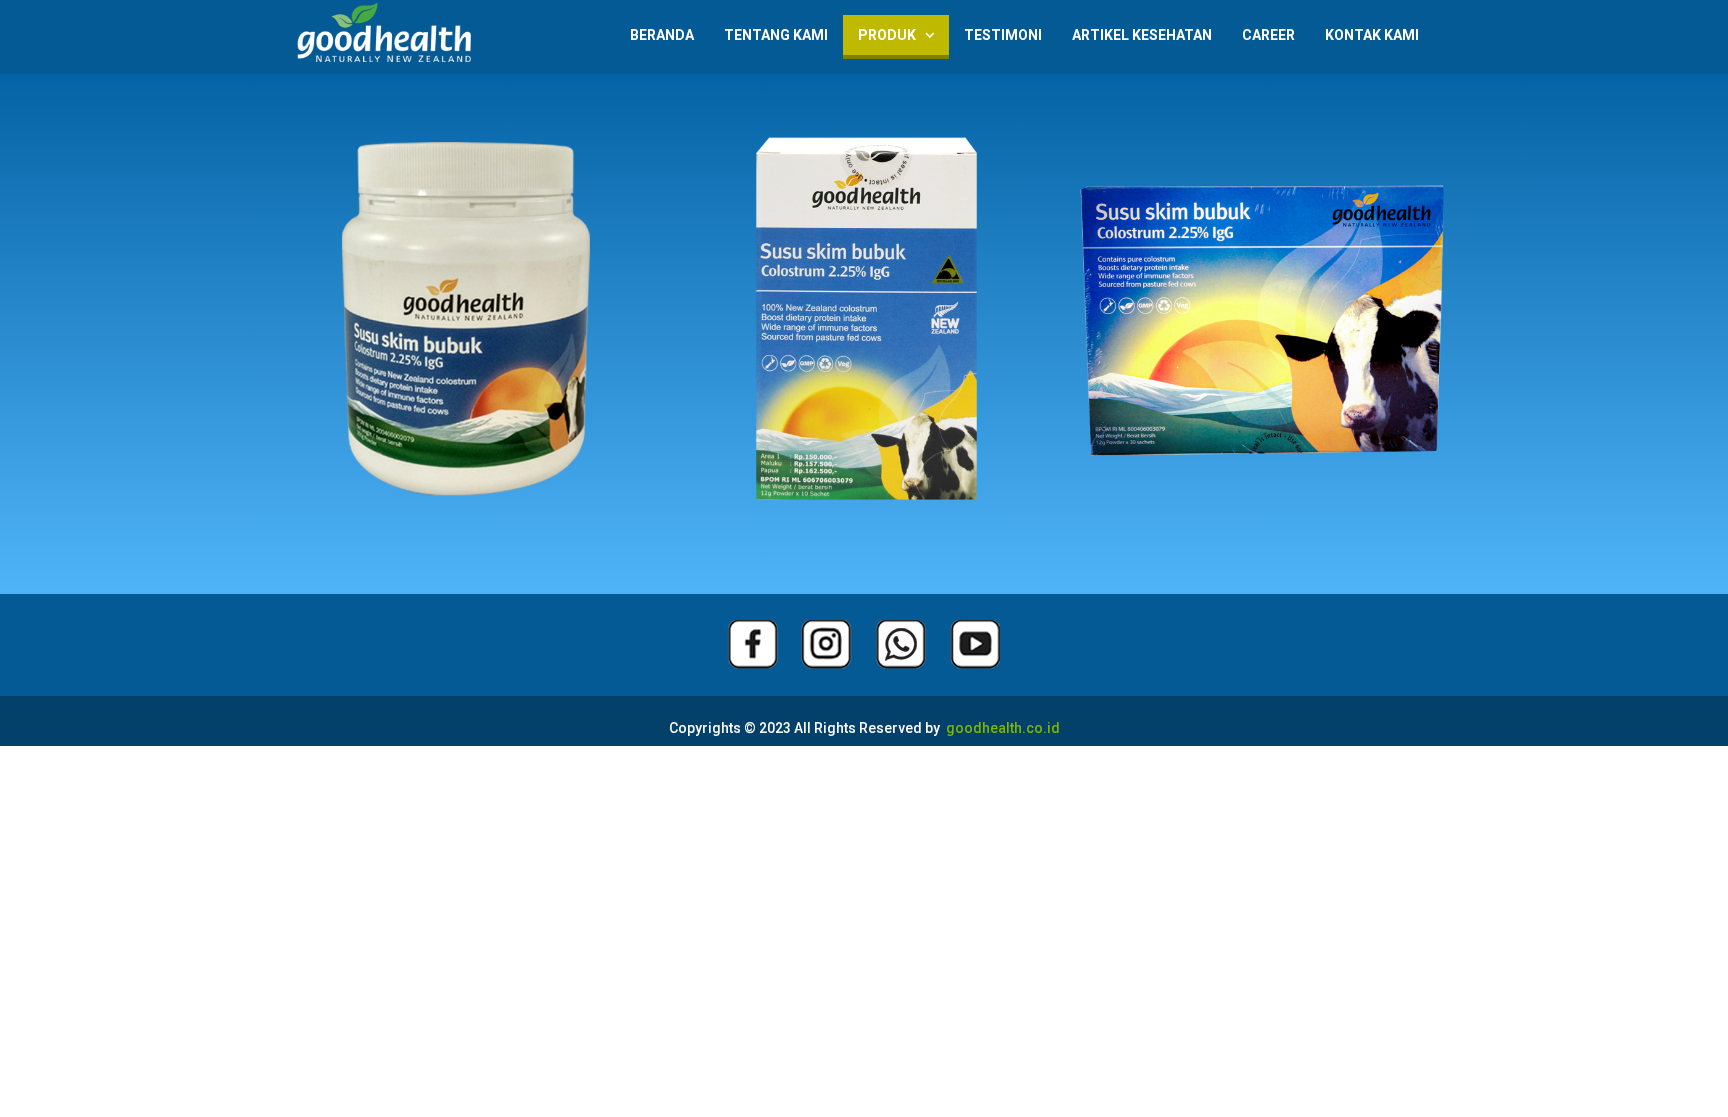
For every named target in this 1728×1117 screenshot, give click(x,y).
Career (1268, 35)
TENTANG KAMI (776, 35)
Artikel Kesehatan (1142, 35)
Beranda (662, 35)
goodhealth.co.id (1000, 728)
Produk (896, 35)
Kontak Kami (1372, 35)
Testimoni (1003, 35)
